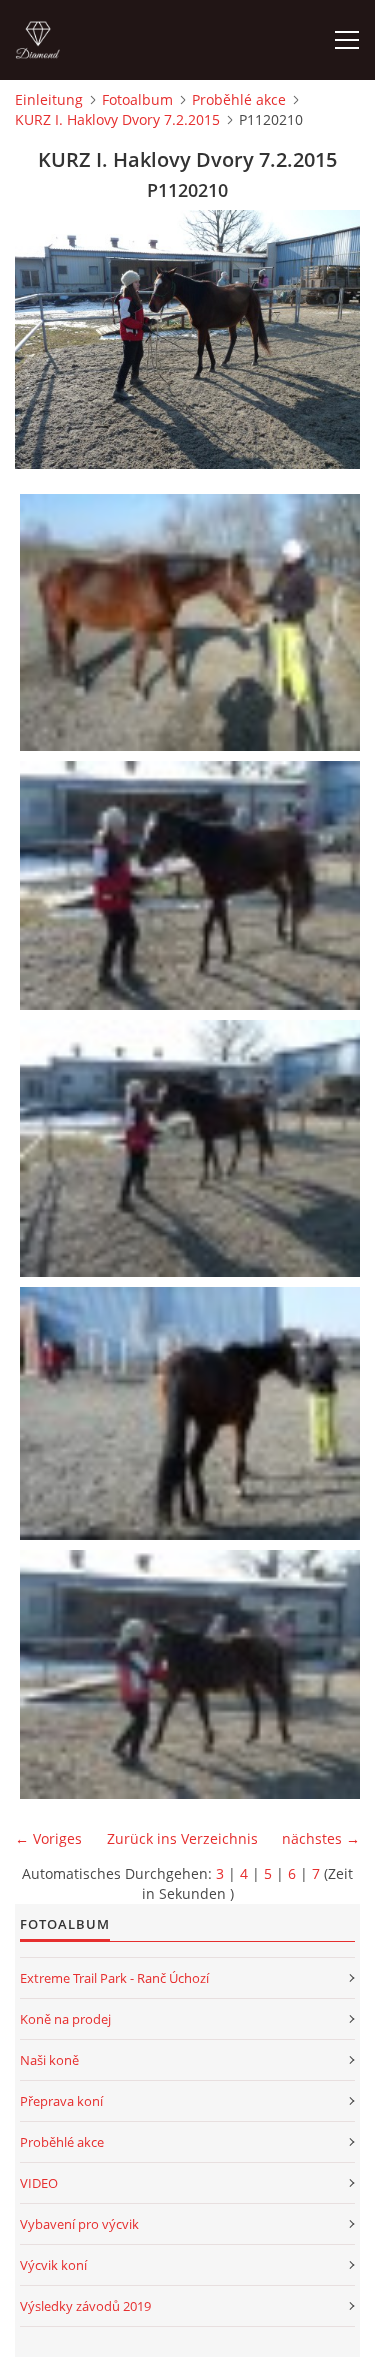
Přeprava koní (61, 2101)
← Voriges (48, 1838)
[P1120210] (192, 1149)
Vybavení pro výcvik (79, 2224)
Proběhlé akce (239, 99)
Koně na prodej (65, 2019)
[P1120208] (192, 623)
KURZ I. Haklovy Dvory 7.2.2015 (117, 119)
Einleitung (49, 99)
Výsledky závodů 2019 (85, 2306)
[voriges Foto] (47, 339)
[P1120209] (192, 885)
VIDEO (39, 2183)
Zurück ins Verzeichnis (182, 1838)
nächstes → (321, 1838)
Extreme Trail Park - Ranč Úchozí (114, 1978)
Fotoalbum (137, 99)
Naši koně (49, 2060)
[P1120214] (192, 1413)
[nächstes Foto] (327, 339)
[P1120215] (192, 1674)
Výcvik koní (53, 2265)
